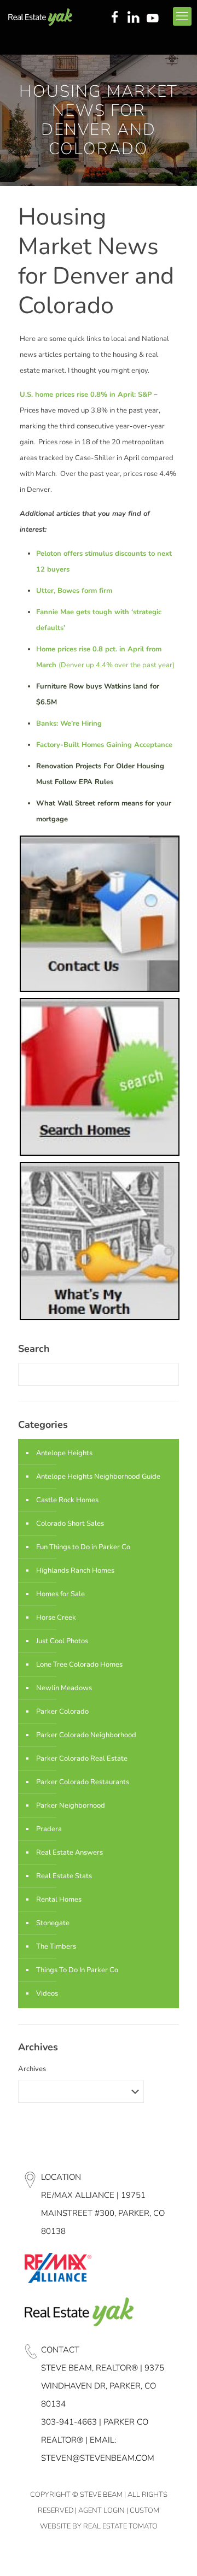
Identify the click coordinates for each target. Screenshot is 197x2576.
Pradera (49, 1829)
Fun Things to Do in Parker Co (83, 1547)
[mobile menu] (182, 16)
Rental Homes (59, 1899)
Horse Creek (56, 1618)
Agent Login (102, 2510)
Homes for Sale (60, 1594)
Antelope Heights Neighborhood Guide (98, 1477)
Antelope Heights (64, 1453)
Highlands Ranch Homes (75, 1571)
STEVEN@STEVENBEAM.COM (98, 2458)
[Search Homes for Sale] (100, 1154)
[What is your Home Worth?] (100, 1318)
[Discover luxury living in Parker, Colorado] (40, 16)
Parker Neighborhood (71, 1805)
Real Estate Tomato (120, 2526)
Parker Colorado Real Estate (82, 1758)
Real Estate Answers (69, 1852)
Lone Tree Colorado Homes (79, 1665)
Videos (47, 1993)
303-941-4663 (69, 2422)
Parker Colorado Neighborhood (86, 1735)
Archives (32, 2069)
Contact (60, 2350)
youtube (155, 18)
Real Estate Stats (64, 1876)
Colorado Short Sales (70, 1524)
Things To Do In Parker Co (77, 1970)
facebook (114, 18)
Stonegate (53, 1923)
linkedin (135, 18)
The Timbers (56, 1946)
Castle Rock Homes (67, 1500)
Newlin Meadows (64, 1688)
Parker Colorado (62, 1712)
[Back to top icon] (175, 2554)
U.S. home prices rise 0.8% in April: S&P (86, 395)
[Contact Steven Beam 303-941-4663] (100, 990)
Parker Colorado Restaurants (83, 1782)
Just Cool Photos (62, 1641)
